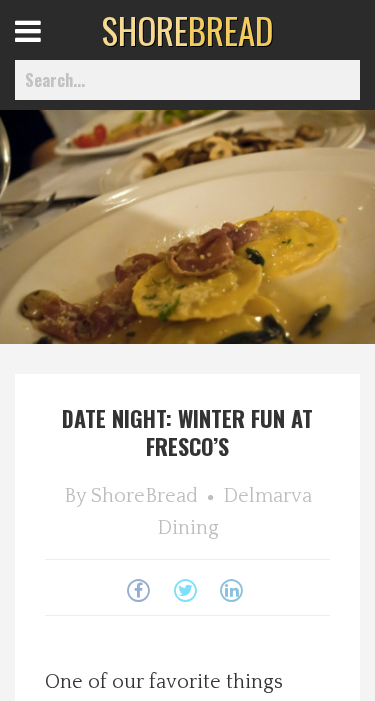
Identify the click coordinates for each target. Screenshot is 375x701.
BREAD (187, 30)
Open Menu (52, 49)
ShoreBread (144, 496)
